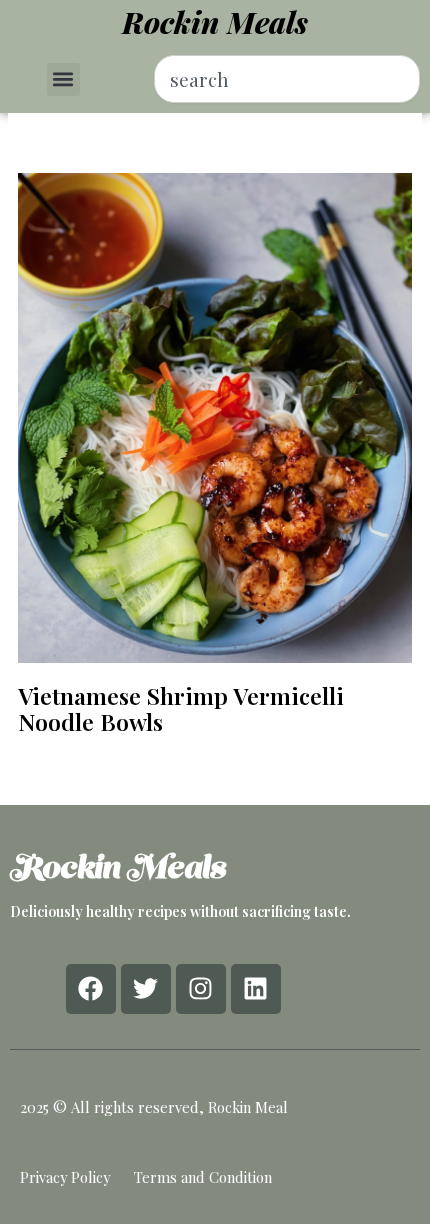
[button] (63, 79)
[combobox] (287, 79)
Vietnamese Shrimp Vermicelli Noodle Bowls (181, 708)
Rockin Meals (215, 22)
